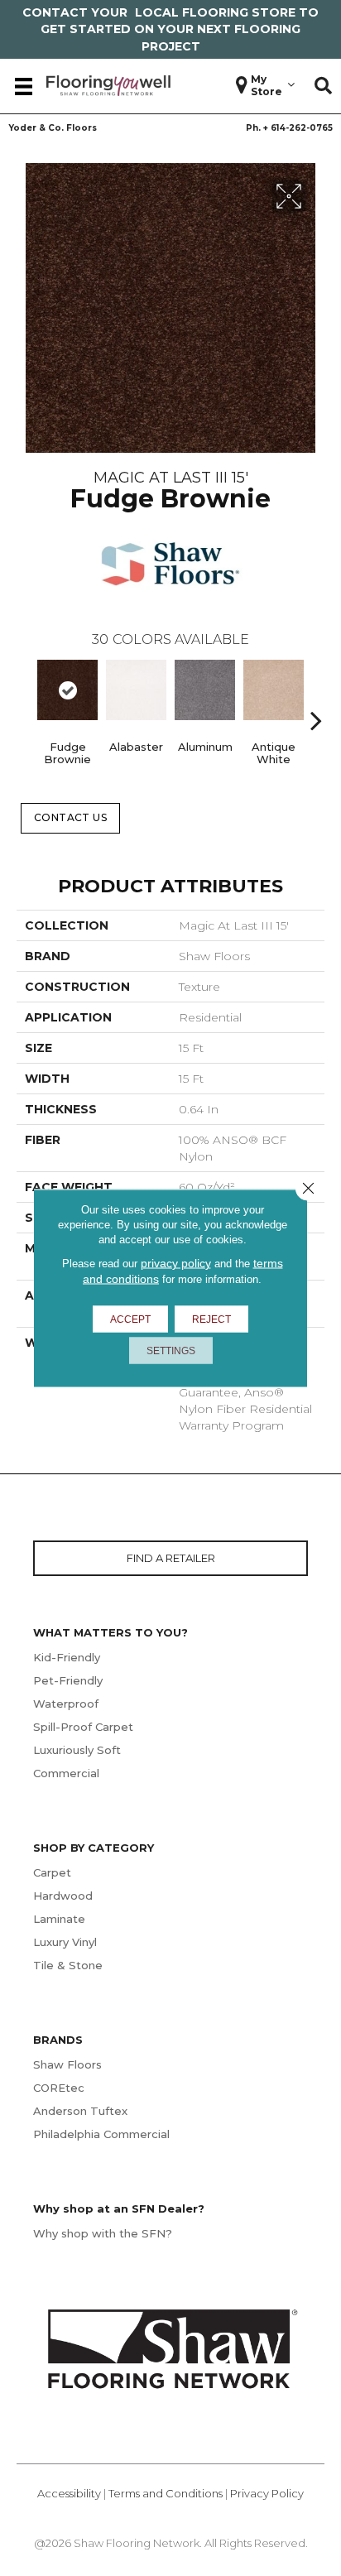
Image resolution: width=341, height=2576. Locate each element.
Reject (211, 1319)
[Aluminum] (205, 690)
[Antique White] (274, 690)
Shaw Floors (67, 2064)
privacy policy (176, 1263)
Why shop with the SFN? (103, 2233)
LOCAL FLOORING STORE (215, 12)
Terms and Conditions (166, 2493)
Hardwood (63, 1896)
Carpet (52, 1872)
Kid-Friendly (67, 1657)
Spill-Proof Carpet (83, 1727)
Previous (25, 695)
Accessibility (69, 2493)
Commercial (66, 1773)
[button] (323, 86)
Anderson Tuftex (80, 2111)
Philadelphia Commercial (101, 2134)
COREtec (59, 2088)
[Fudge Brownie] (67, 690)
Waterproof (66, 1704)
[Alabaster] (136, 690)
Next (316, 695)
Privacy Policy (267, 2493)
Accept (130, 1319)
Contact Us (71, 817)
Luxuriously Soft (77, 1750)
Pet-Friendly (68, 1680)
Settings (171, 1351)
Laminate (59, 1919)
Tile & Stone (68, 1965)
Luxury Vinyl (65, 1942)
